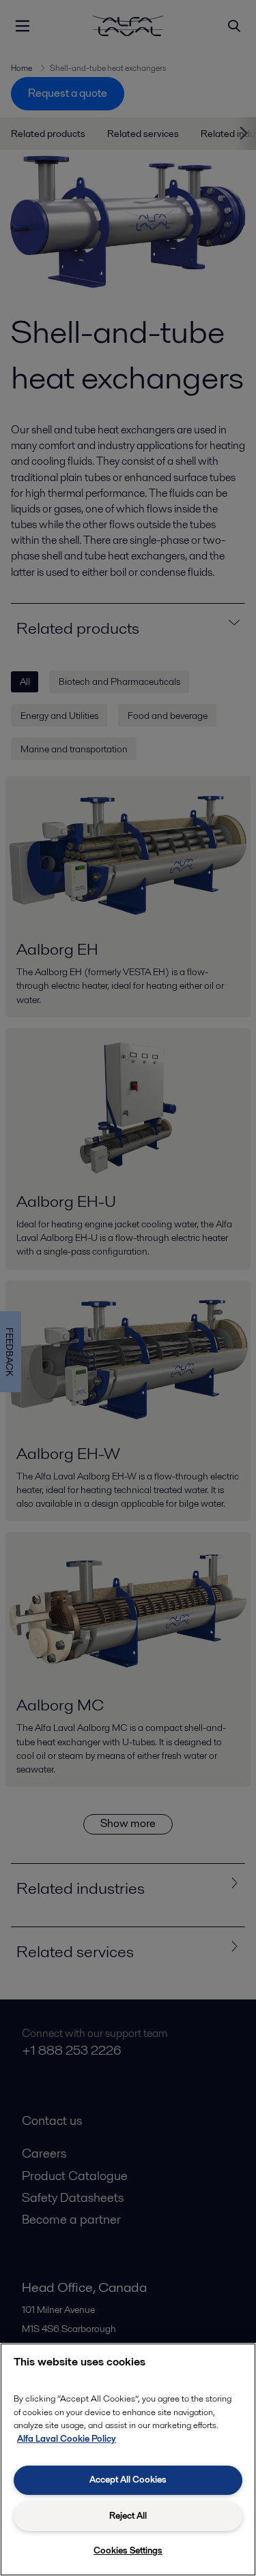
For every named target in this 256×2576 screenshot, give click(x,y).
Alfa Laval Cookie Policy (67, 2439)
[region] (128, 2459)
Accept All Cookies (128, 2480)
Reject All (128, 2516)
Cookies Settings (128, 2550)
